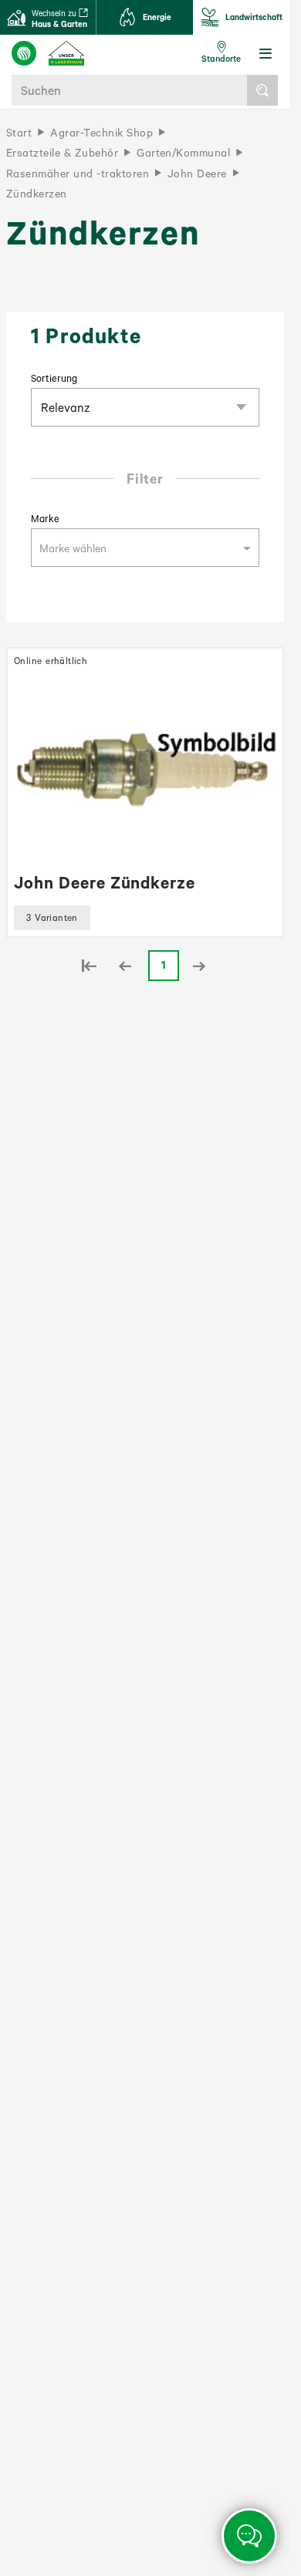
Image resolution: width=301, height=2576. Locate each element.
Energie (157, 17)
